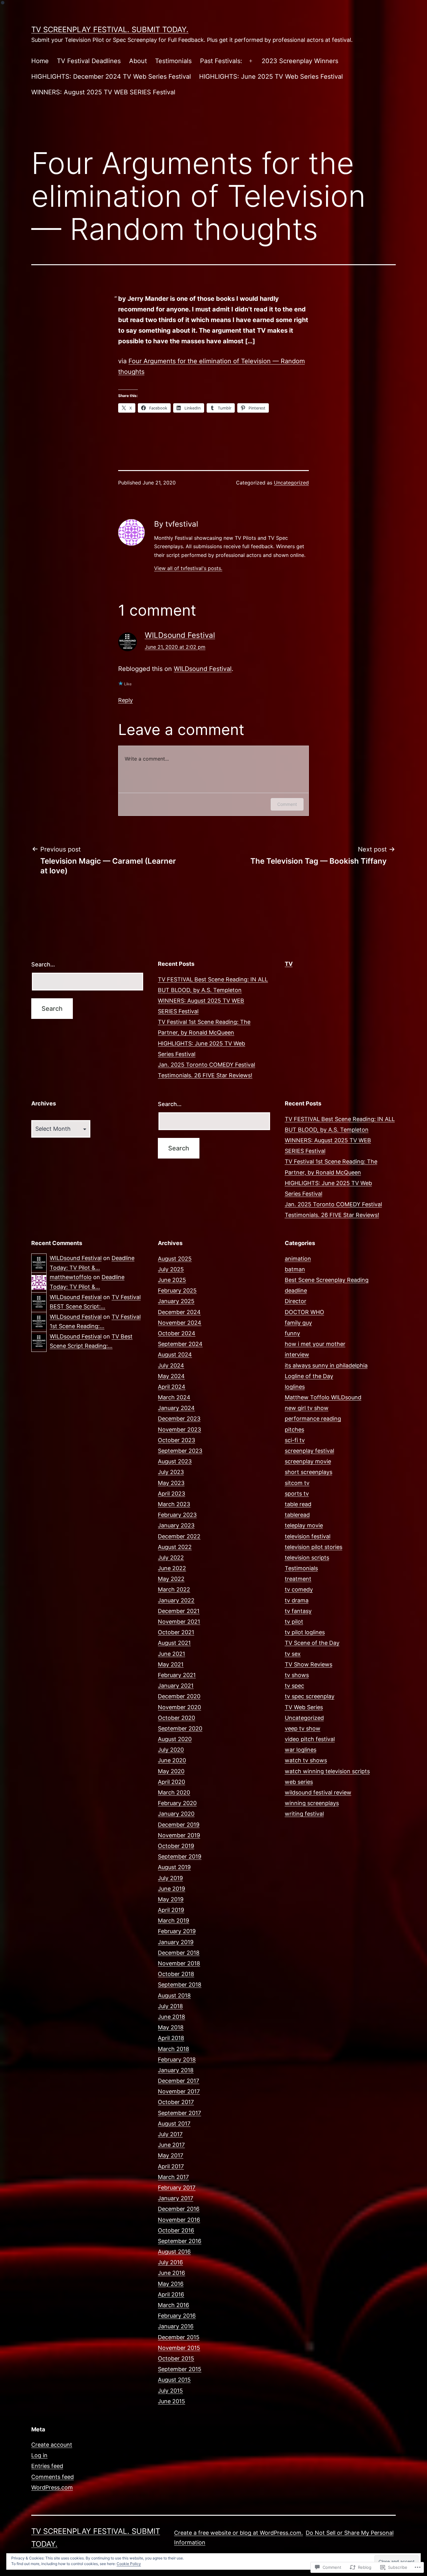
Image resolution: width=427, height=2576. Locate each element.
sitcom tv (297, 1483)
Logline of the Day (309, 1376)
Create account (52, 2445)
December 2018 (179, 1953)
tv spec (294, 1686)
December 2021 (179, 1611)
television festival (308, 1536)
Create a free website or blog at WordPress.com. (239, 2533)
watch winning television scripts (327, 1771)
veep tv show (303, 1728)
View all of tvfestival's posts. (188, 568)
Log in (39, 2455)
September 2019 (180, 1856)
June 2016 (171, 2273)
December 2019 (179, 1825)
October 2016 (176, 2230)
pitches (294, 1429)
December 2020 (179, 1696)
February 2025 (177, 1290)
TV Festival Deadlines (89, 61)
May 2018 (171, 2027)
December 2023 (179, 1419)
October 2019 (176, 1846)
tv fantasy (298, 1611)
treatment (298, 1579)
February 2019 (177, 1931)
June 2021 (171, 1654)
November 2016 (179, 2220)
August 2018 (174, 1995)
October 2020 (176, 1718)
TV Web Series (304, 1707)
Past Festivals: (221, 61)
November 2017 (179, 2091)
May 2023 (171, 1483)
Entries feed (47, 2466)
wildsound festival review (318, 1792)
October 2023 (176, 1440)
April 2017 (171, 2166)
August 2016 (174, 2252)
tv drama (297, 1600)
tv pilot (294, 1622)
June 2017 (171, 2145)
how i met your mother (315, 1344)
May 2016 (171, 2284)
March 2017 (173, 2177)
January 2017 (176, 2198)
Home (40, 61)
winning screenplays (312, 1803)
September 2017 (179, 2113)
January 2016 (176, 2326)
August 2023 (175, 1461)
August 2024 (175, 1355)
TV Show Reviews (309, 1664)
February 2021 (177, 1675)
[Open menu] (251, 61)
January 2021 (176, 1686)
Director (296, 1301)
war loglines (301, 1750)
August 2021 (174, 1643)
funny (292, 1333)
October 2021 (176, 1632)
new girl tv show (307, 1408)
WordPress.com (52, 2487)
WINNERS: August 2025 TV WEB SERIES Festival (103, 92)
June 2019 (171, 1889)
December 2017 (178, 2081)
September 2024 (180, 1344)
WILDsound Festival (180, 635)
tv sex (293, 1654)
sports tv (297, 1494)
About (138, 61)
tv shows (297, 1675)
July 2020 (171, 1750)
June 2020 (172, 1760)
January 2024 (176, 1408)
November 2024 (180, 1323)
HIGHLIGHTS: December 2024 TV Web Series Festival (111, 77)
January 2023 (176, 1525)
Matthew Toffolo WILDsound (323, 1397)
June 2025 (172, 1280)
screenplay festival (309, 1451)
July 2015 (170, 2391)
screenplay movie (308, 1461)
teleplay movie (304, 1525)
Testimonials (173, 61)
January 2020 (176, 1814)
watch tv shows (306, 1760)
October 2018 (176, 1974)
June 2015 (171, 2401)
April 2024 (172, 1387)
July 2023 (171, 1472)
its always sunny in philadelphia (326, 1365)
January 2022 (176, 1600)
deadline (296, 1290)
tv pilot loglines (305, 1632)
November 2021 (179, 1622)
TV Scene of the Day (312, 1643)
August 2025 (175, 1259)
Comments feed (53, 2477)
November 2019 (179, 1835)
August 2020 (175, 1739)
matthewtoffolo (71, 1277)
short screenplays (309, 1472)
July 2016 (170, 2262)
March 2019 (173, 1921)
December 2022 (179, 1536)
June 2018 (171, 2017)
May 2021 (171, 1664)
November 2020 (179, 1707)
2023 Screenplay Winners (300, 61)
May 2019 (171, 1899)
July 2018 (170, 2006)
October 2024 (177, 1333)
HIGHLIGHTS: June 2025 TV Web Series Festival (271, 77)
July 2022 (171, 1558)
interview (297, 1355)
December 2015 (179, 2337)
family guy (298, 1323)
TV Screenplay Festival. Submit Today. (110, 30)
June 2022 (172, 1568)
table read (298, 1504)
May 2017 (171, 2155)
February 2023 (177, 1515)
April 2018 (171, 2038)
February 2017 (177, 2188)
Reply (126, 700)
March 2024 (174, 1397)
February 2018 (177, 2060)
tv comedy (299, 1589)
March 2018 (173, 2049)
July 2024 (171, 1365)
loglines (295, 1387)
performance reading (313, 1419)
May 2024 (171, 1376)
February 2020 (177, 1803)
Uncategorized (291, 483)
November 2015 (179, 2348)
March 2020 (174, 1792)
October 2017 (176, 2102)
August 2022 (175, 1547)
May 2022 (171, 1579)
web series (299, 1782)
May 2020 (171, 1771)
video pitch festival (310, 1739)
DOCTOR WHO (304, 1312)
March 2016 (173, 2305)
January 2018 (176, 2070)
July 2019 (170, 1878)
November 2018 (179, 1963)
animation (298, 1259)
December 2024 (179, 1312)
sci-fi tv (295, 1440)
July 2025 (171, 1269)
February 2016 (177, 2316)
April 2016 (171, 2294)
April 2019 (171, 1910)
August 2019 (174, 1867)
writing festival (304, 1814)
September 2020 (180, 1728)
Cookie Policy (129, 2564)
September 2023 (180, 1451)
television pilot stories (314, 1547)
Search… (43, 964)
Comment (287, 804)
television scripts (307, 1558)
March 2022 (174, 1589)
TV (289, 964)
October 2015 (176, 2358)
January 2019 (176, 1942)
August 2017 (174, 2124)
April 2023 (171, 1494)
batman (295, 1269)
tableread (297, 1515)
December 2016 (179, 2209)
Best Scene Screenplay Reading (327, 1280)
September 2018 (180, 1985)
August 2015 (174, 2380)
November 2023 (179, 1429)
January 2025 (176, 1301)
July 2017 (170, 2134)
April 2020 (171, 1782)
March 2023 (174, 1504)
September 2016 (180, 2241)
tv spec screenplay (310, 1696)
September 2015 (180, 2369)
